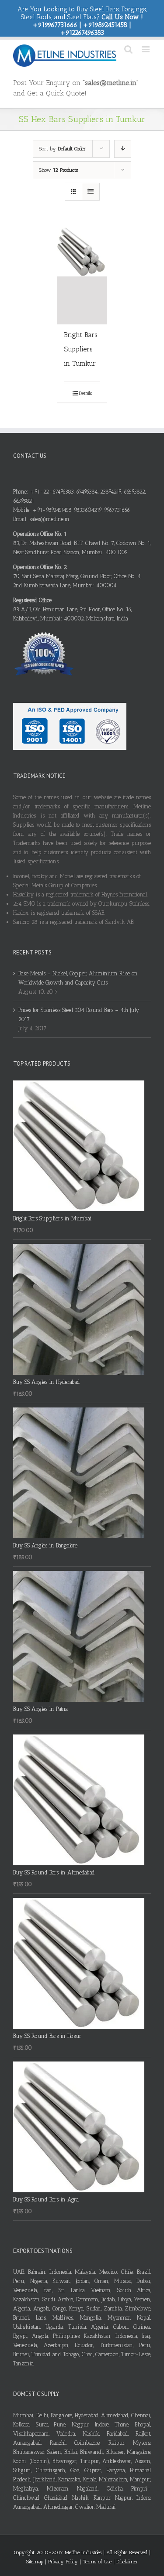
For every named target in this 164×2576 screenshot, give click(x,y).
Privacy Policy (64, 2562)
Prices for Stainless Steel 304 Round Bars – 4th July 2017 (79, 1015)
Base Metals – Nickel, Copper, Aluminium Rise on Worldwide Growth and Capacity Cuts (78, 978)
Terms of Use (98, 2562)
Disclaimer (127, 2562)
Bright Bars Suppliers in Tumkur (81, 349)
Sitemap (35, 2562)
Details (85, 393)
